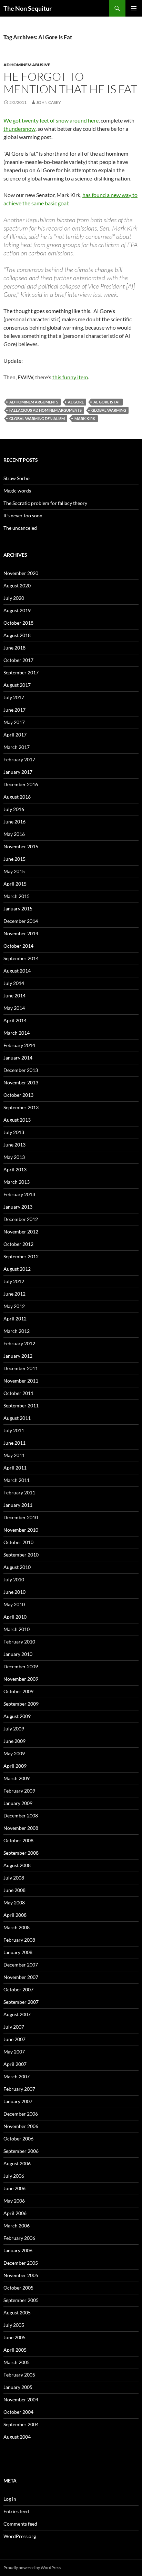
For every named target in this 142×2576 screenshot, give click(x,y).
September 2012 (21, 1256)
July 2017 (14, 697)
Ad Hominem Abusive (27, 65)
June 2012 (14, 1294)
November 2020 (21, 573)
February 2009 (19, 1791)
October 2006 (18, 2139)
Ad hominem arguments (34, 402)
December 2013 (21, 1070)
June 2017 (14, 710)
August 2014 (17, 971)
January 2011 (18, 1505)
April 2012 (15, 1319)
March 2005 (17, 2362)
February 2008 (19, 1940)
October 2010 (18, 1542)
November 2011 (21, 1381)
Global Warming (109, 410)
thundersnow (19, 129)
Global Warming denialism (37, 418)
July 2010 (14, 1579)
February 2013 (19, 1194)
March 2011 (17, 1480)
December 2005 (21, 2263)
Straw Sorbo (17, 478)
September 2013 (21, 1107)
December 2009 (21, 1666)
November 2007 (21, 1977)
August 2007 (17, 2014)
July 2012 (14, 1281)
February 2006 (19, 2238)
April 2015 (15, 884)
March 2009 (17, 1778)
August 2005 (17, 2312)
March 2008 (17, 1927)
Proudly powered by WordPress (32, 2568)
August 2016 (17, 797)
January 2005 (18, 2387)
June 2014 (14, 996)
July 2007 (14, 2027)
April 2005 (15, 2350)
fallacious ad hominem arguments (45, 410)
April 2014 (15, 1020)
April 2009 (15, 1766)
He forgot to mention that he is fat (70, 83)
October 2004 (18, 2412)
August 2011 (17, 1418)
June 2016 (14, 822)
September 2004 (21, 2424)
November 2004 (21, 2399)
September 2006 (21, 2151)
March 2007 (17, 2076)
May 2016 (14, 834)
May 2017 (14, 722)
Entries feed (16, 2511)
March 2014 (17, 1033)
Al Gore (76, 402)
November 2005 (21, 2275)
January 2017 (18, 772)
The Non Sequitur (28, 8)
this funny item (70, 377)
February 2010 (19, 1642)
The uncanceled (20, 528)
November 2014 (21, 933)
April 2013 (15, 1169)
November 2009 (21, 1679)
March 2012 (17, 1331)
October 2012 (18, 1244)
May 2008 (14, 1902)
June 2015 (14, 859)
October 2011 (18, 1393)
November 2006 (21, 2126)
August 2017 (17, 685)
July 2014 (14, 983)
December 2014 (21, 921)
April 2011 (15, 1468)
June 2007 (14, 2039)
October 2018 (18, 623)
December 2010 (21, 1517)
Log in (10, 2499)
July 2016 (14, 809)
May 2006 (14, 2201)
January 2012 (18, 1356)
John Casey (49, 102)
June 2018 (14, 648)
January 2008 (18, 1952)
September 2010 (21, 1555)
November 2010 (21, 1530)
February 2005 (19, 2375)
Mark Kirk (85, 418)
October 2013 (18, 1095)
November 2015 (21, 846)
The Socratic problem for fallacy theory (45, 503)
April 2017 (15, 735)
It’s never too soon (23, 515)
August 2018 (17, 635)
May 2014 (14, 1008)
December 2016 (21, 784)
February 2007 (19, 2089)
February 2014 (19, 1045)
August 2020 (17, 586)
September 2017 (21, 672)
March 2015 (17, 896)
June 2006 (14, 2188)
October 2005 (18, 2288)
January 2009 (18, 1803)
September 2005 (21, 2300)
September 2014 (21, 958)
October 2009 (18, 1691)
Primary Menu (134, 8)
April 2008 (15, 1915)
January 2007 (18, 2101)
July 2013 (14, 1132)
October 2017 (18, 660)
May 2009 (14, 1753)
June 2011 (14, 1443)
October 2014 (18, 946)
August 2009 (17, 1716)
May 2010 (14, 1604)
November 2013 (21, 1082)
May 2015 (14, 871)
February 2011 (19, 1492)
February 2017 (19, 759)
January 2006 (18, 2250)
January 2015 (18, 909)
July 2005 (14, 2325)
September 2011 (21, 1406)
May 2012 (14, 1306)
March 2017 (17, 747)
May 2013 (14, 1157)
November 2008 (21, 1828)
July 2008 (14, 1878)
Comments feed (20, 2524)
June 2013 (14, 1145)
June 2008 (14, 1890)
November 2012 (21, 1232)
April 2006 (15, 2213)
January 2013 (18, 1207)
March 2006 (17, 2226)
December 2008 (21, 1816)
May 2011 (14, 1455)
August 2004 (17, 2437)
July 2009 (14, 1729)
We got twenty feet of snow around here (51, 120)
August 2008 (17, 1865)
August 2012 (17, 1269)
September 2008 (21, 1853)
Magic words (17, 491)
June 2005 (14, 2337)
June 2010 (14, 1592)
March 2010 (17, 1629)
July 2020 (14, 598)
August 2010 (17, 1567)
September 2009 (21, 1704)
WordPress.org (20, 2536)
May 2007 (14, 2052)
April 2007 (15, 2064)
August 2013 (17, 1120)
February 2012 (19, 1343)
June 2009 (14, 1741)
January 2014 (18, 1058)
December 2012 (21, 1219)
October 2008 (18, 1840)
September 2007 (21, 2002)
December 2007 (21, 1965)
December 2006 (21, 2114)
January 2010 (18, 1654)
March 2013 (17, 1182)
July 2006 (14, 2176)
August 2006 (17, 2163)
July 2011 (14, 1430)
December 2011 (21, 1368)
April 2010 (15, 1617)
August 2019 (17, 610)
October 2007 (18, 1989)
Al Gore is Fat (107, 402)
